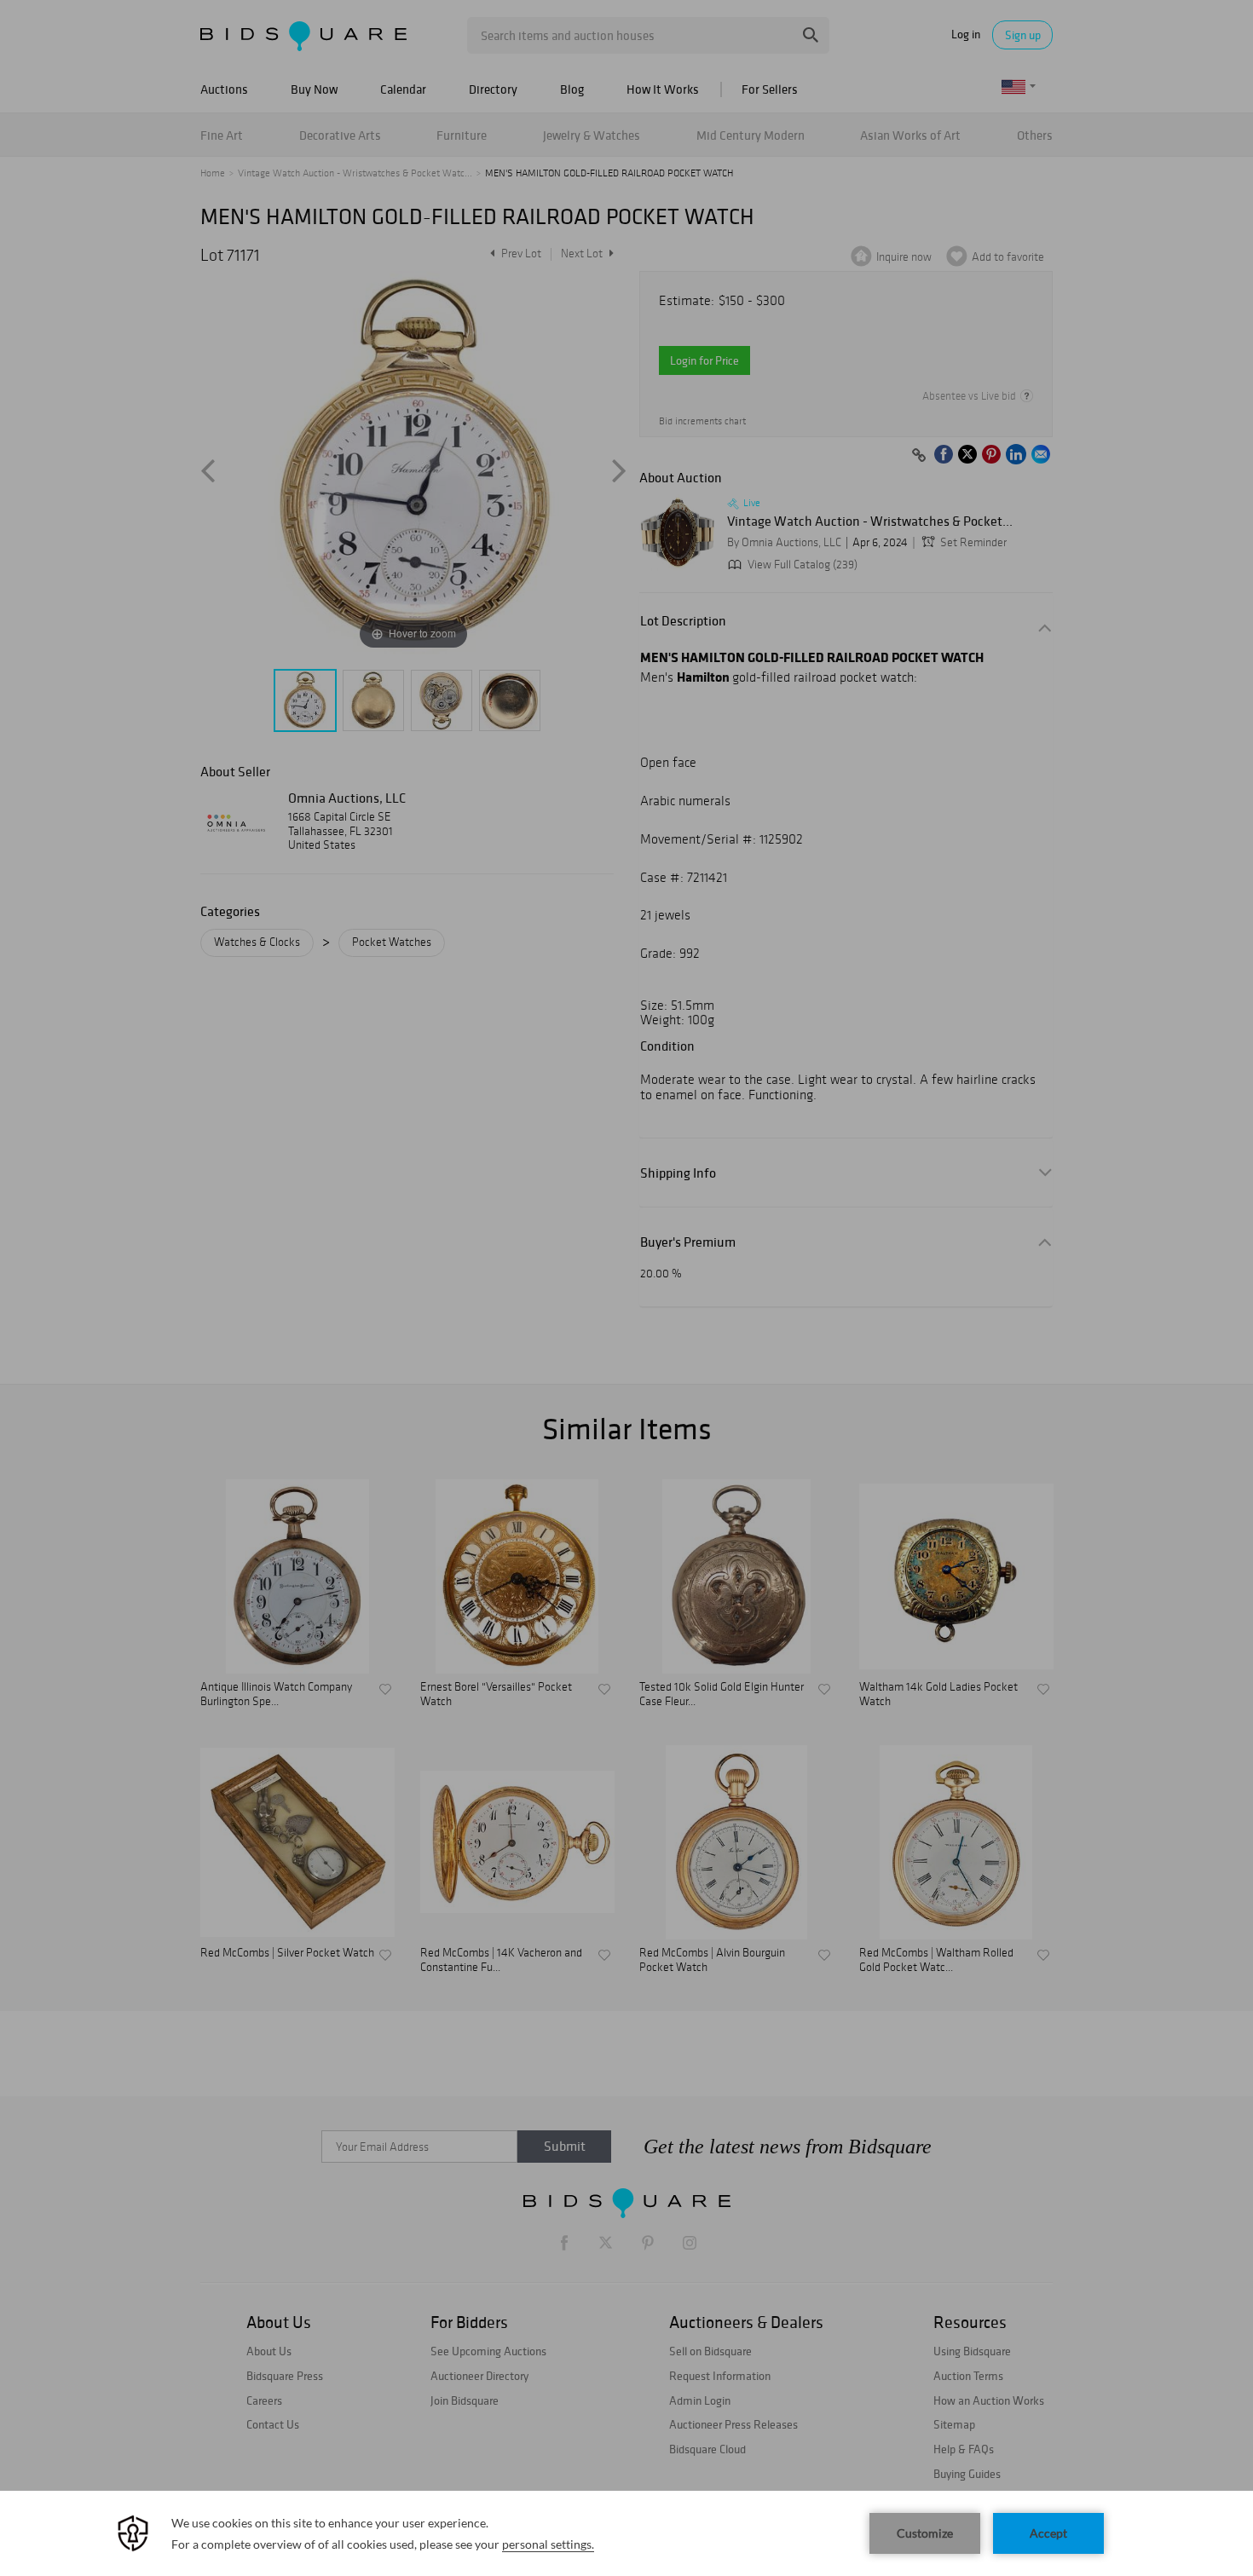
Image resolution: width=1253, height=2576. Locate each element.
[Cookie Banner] (626, 2533)
